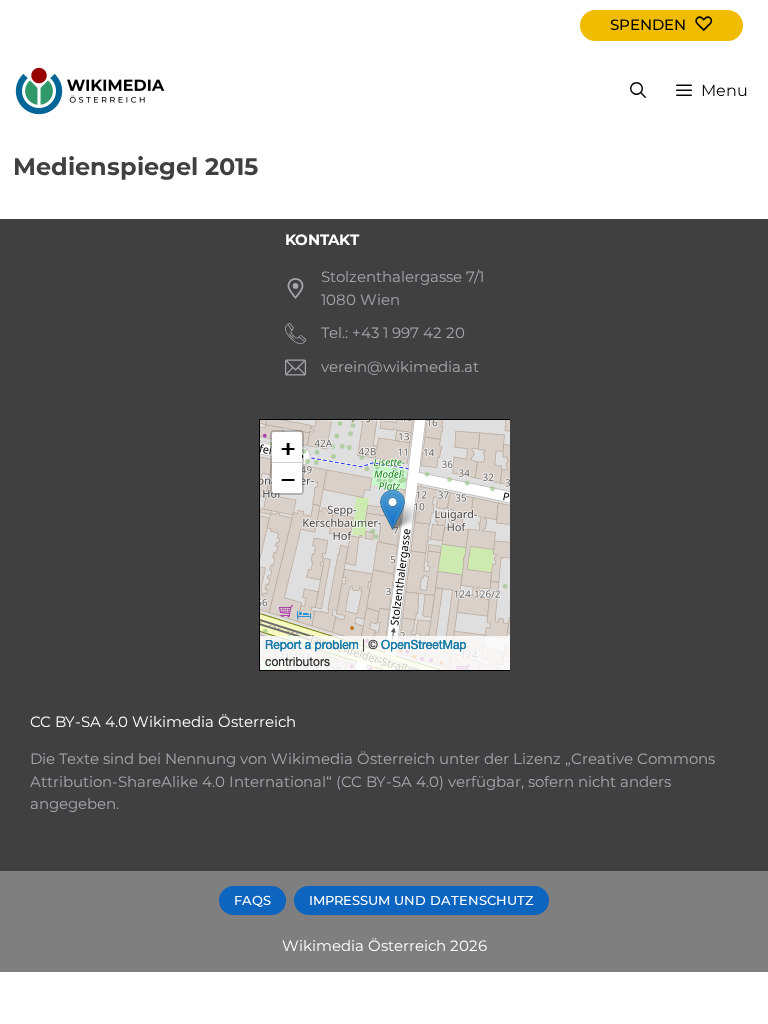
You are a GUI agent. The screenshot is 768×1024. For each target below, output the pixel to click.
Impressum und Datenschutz (421, 900)
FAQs (252, 900)
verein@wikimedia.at (400, 366)
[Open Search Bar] (638, 91)
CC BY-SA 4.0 (79, 721)
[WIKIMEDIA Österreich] (90, 91)
